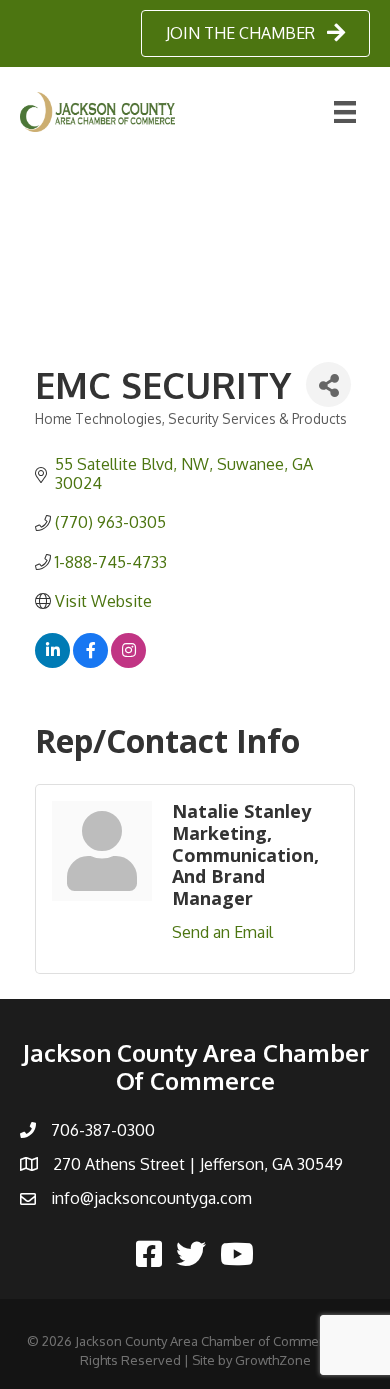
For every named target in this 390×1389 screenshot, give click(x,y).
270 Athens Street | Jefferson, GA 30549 (198, 1164)
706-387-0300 (103, 1130)
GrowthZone (273, 1360)
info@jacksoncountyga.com (151, 1198)
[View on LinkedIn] (52, 662)
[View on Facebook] (90, 662)
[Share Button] (328, 384)
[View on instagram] (128, 662)
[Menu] (345, 112)
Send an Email (222, 932)
